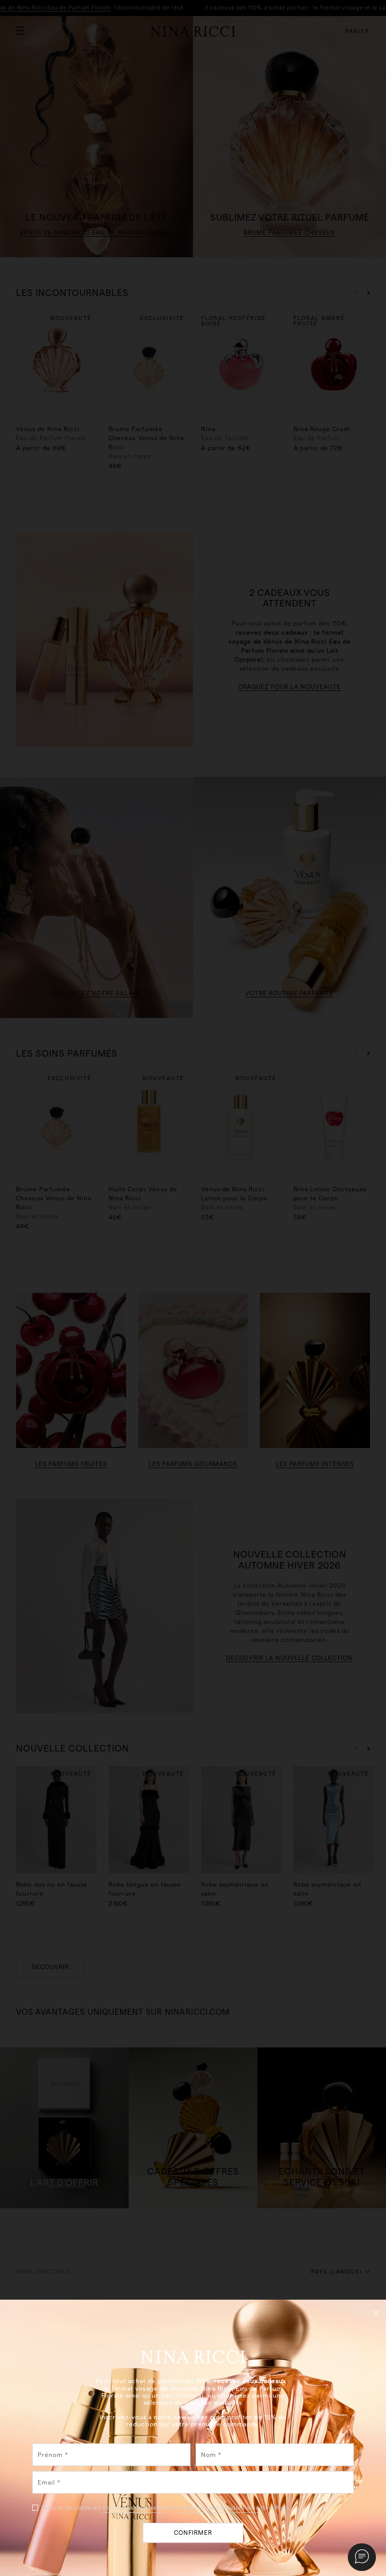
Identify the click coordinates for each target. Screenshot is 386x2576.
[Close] (376, 2312)
